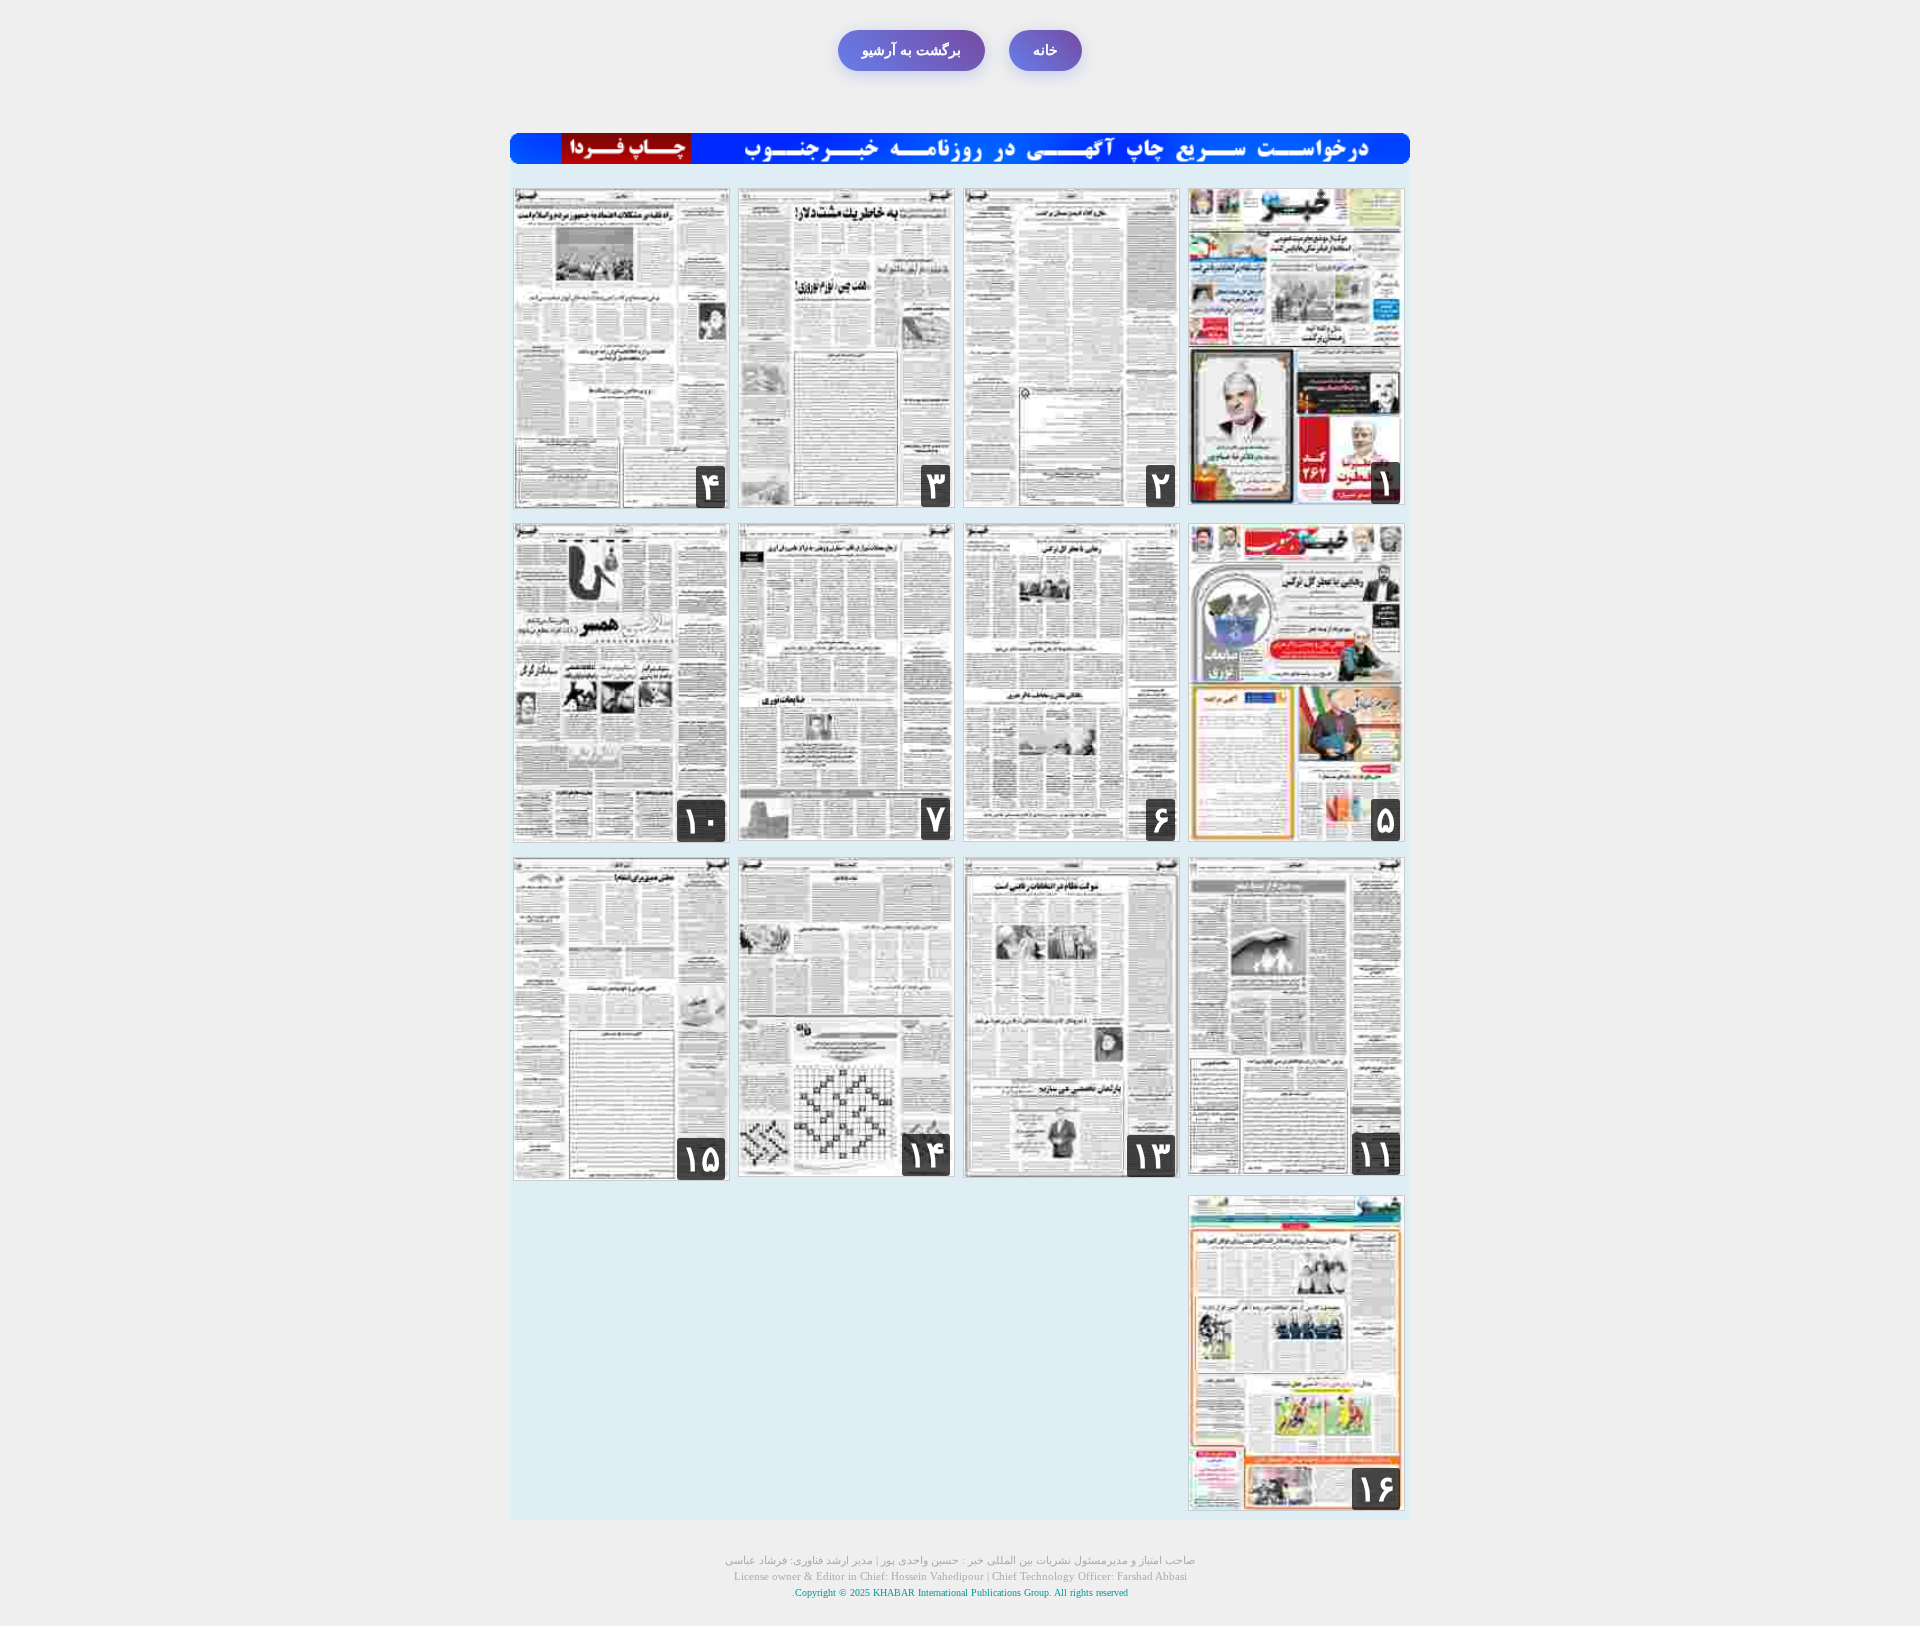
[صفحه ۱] (1296, 499)
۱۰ (701, 821)
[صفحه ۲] (1071, 502)
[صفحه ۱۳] (1071, 1172)
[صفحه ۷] (846, 835)
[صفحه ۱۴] (846, 1171)
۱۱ (1376, 1154)
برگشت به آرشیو (911, 50)
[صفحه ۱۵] (621, 1175)
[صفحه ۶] (1071, 836)
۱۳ (1151, 1156)
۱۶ (1376, 1489)
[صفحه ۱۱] (1296, 1170)
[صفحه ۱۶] (1296, 1505)
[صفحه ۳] (846, 502)
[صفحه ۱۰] (621, 837)
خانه (1045, 50)
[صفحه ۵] (1296, 836)
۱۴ (926, 1155)
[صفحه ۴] (621, 503)
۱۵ (701, 1159)
